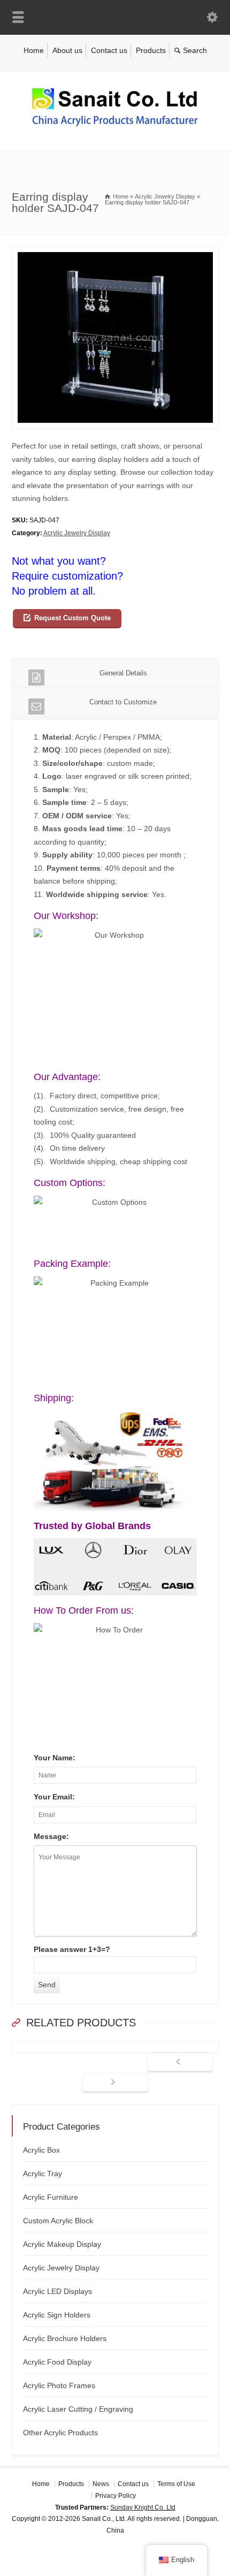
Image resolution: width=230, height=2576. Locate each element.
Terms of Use (176, 2484)
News (101, 2484)
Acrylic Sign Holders (57, 2315)
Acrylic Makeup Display (62, 2244)
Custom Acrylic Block (58, 2221)
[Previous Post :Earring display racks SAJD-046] (180, 2063)
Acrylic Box (41, 2150)
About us (67, 50)
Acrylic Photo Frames (59, 2385)
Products (151, 50)
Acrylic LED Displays (57, 2291)
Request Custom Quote (72, 618)
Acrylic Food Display (57, 2362)
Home (34, 50)
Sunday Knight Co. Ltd (143, 2507)
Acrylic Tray (43, 2174)
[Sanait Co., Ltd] (115, 128)
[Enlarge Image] (115, 253)
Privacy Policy (116, 2496)
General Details (123, 673)
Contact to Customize (123, 702)
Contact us (109, 50)
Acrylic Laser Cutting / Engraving (78, 2409)
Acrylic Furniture (51, 2197)
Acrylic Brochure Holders (65, 2338)
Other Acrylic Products (60, 2433)
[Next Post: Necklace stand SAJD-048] (115, 2083)
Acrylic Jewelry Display (77, 533)
